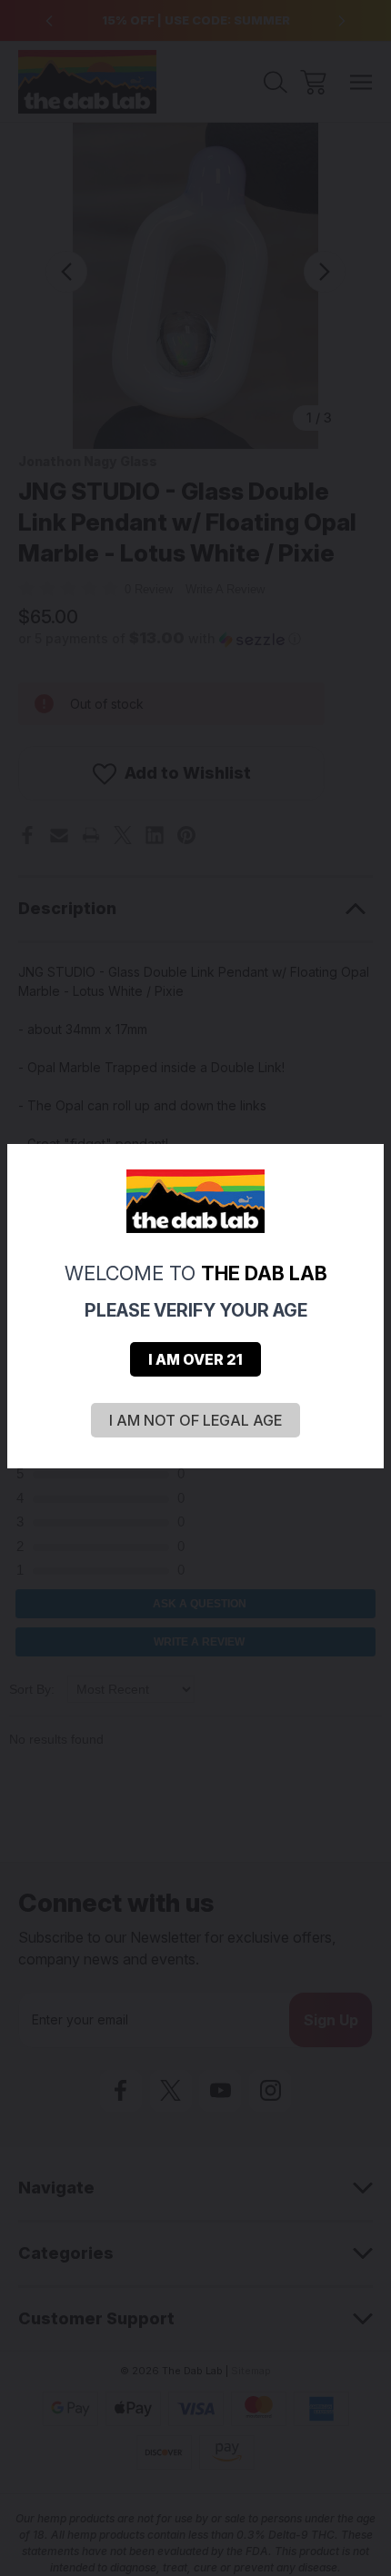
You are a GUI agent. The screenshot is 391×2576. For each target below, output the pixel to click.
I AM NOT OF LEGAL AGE (195, 1420)
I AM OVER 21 (195, 1359)
